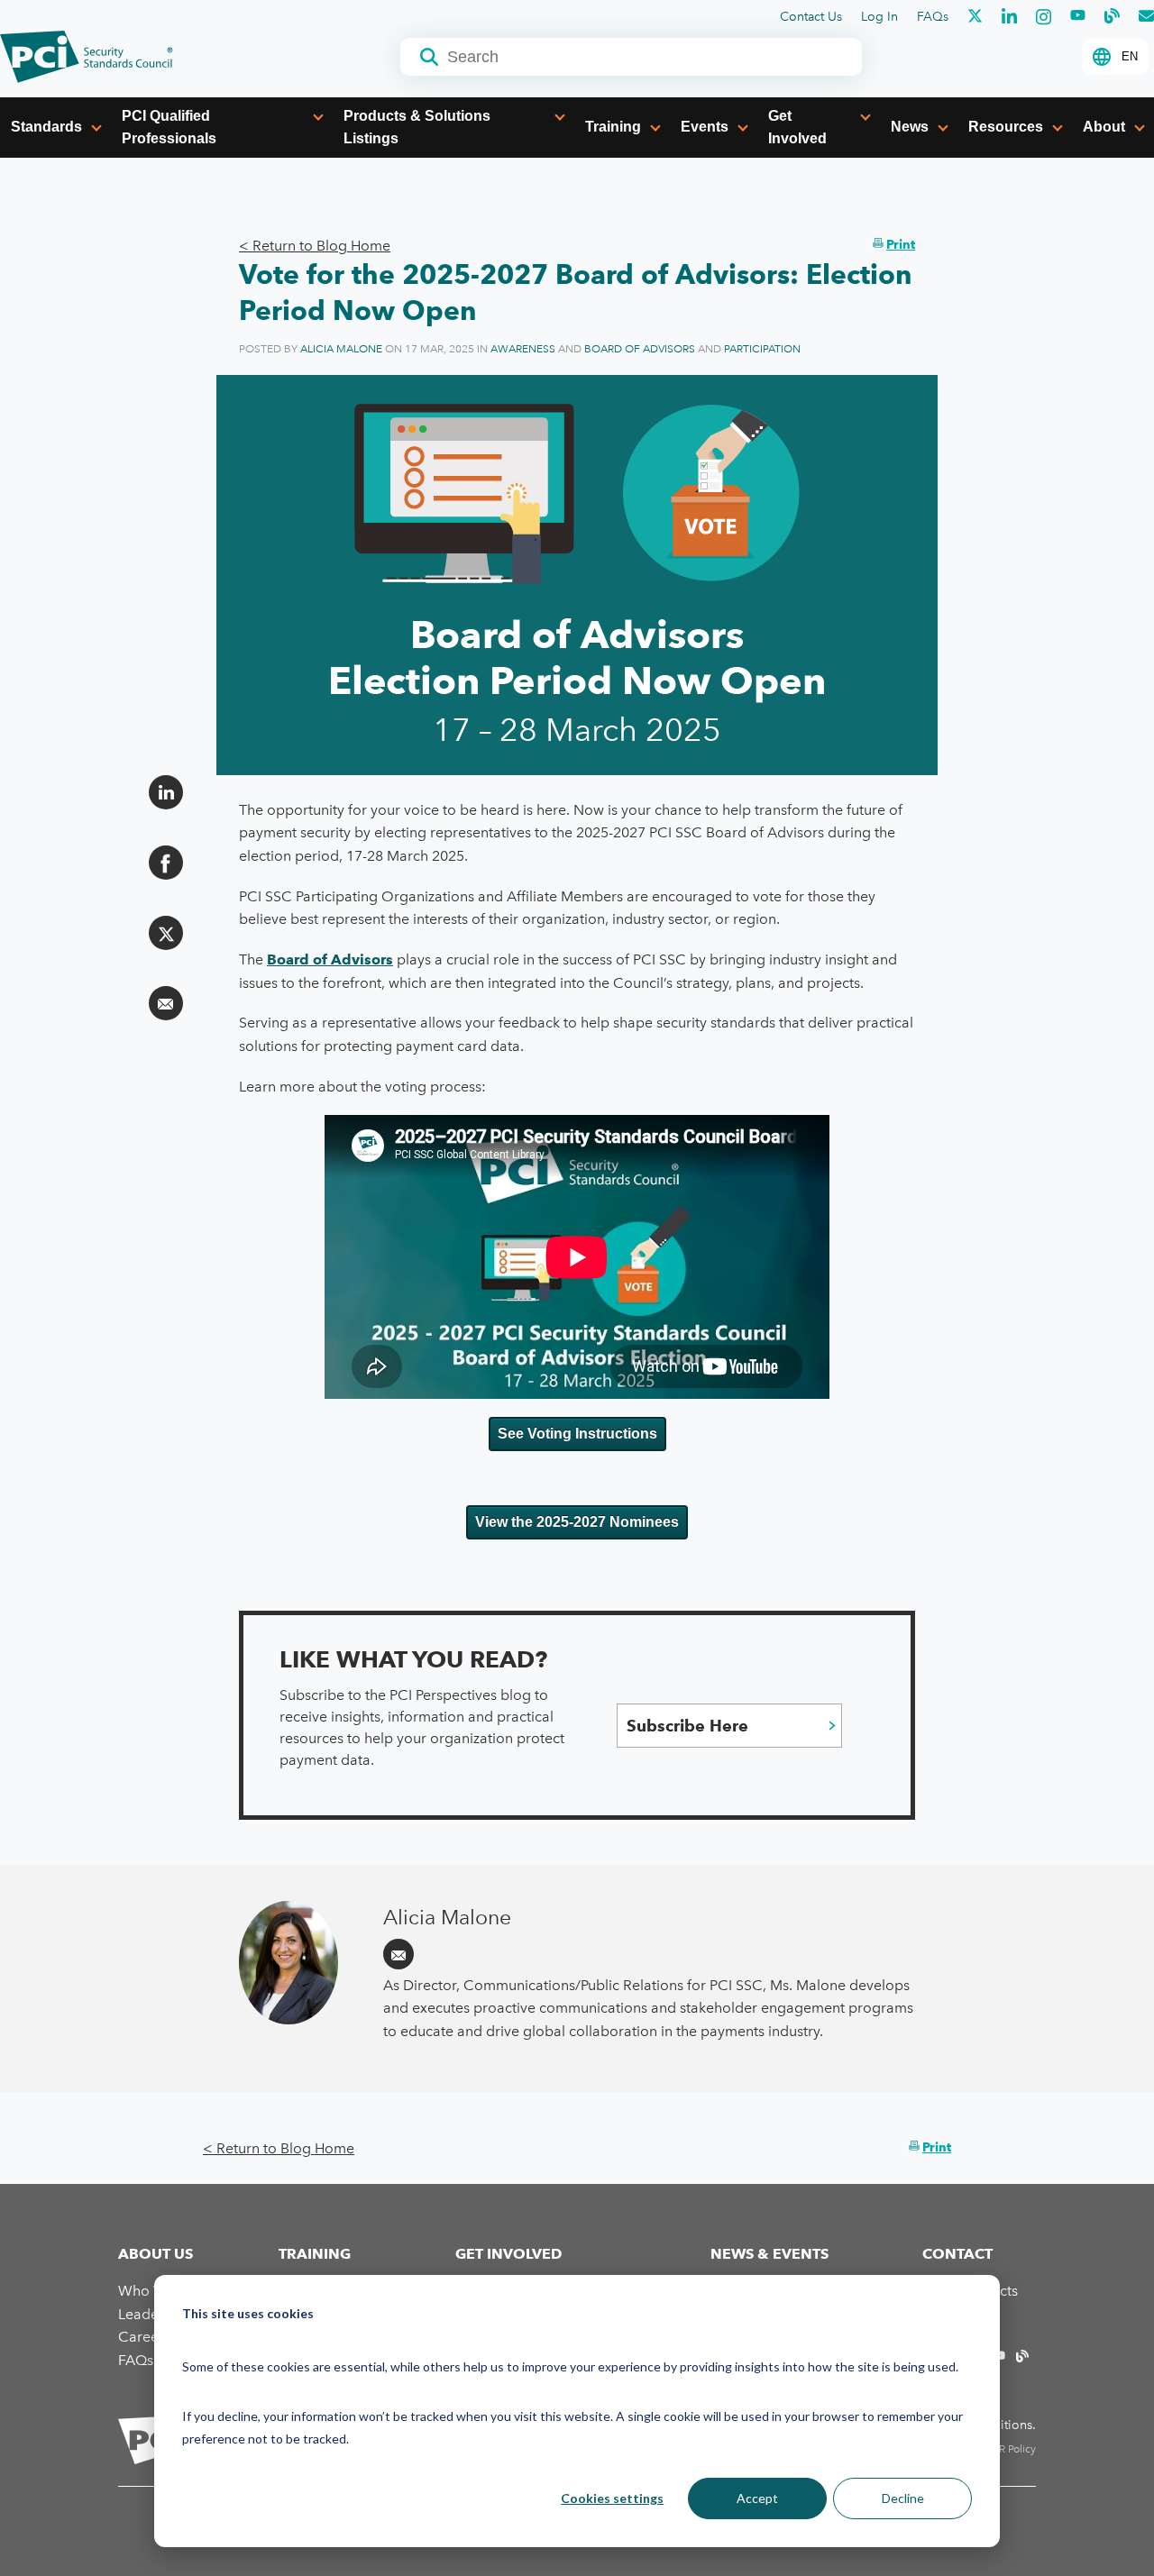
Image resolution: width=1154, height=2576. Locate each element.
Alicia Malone (341, 349)
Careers (144, 2337)
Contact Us (811, 17)
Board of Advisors (640, 349)
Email (398, 1954)
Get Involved (797, 128)
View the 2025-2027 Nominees (577, 1522)
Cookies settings (612, 2498)
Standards (46, 127)
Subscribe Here (687, 1726)
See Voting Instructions (577, 1434)
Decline (903, 2498)
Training (613, 127)
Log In (879, 17)
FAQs (933, 17)
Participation (762, 349)
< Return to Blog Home (315, 246)
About (1104, 127)
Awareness (523, 349)
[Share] (166, 792)
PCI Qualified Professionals (169, 128)
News (910, 127)
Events (705, 127)
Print (901, 244)
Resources (1006, 127)
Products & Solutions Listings (417, 128)
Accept (757, 2498)
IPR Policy (1013, 2449)
